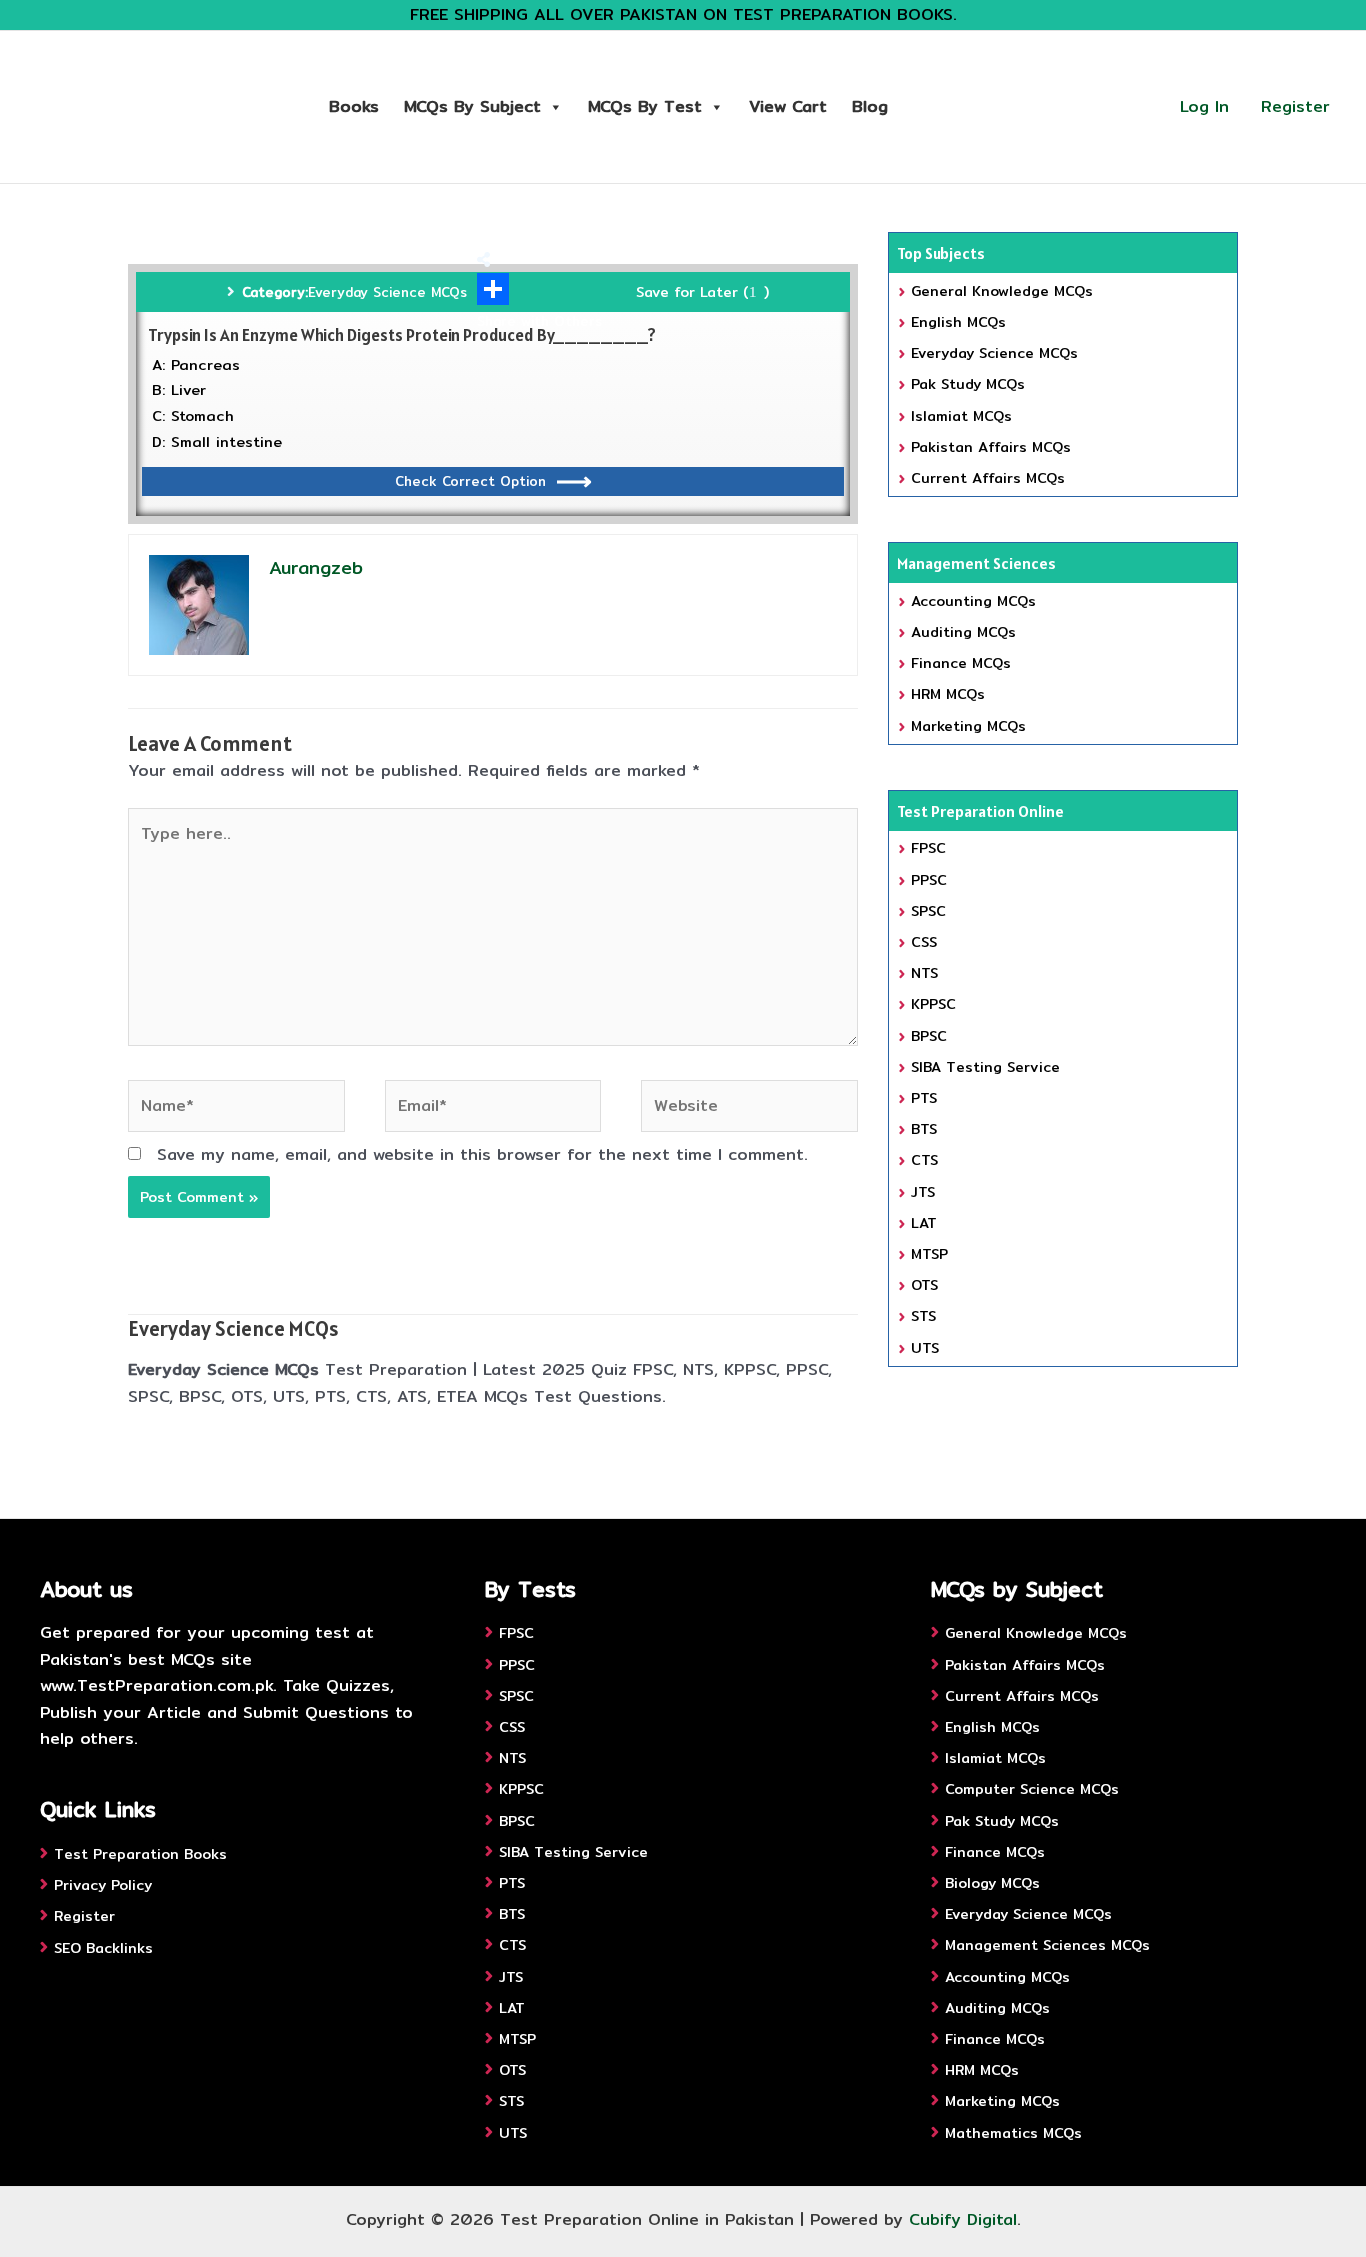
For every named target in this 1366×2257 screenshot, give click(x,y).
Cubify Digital (963, 2219)
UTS (925, 1348)
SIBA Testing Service (985, 1067)
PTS (924, 1098)
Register (1295, 106)
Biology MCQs (992, 1883)
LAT (924, 1223)
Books (354, 106)
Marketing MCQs (968, 726)
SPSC (928, 911)
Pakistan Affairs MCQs (991, 447)
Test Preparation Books (140, 1854)
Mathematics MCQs (1013, 2133)
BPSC (929, 1036)
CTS (924, 1160)
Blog (870, 106)
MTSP (929, 1254)
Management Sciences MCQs (1047, 1945)
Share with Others (539, 321)
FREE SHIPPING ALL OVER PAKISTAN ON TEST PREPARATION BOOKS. (683, 14)
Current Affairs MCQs (988, 478)
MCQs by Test (645, 106)
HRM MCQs (948, 694)
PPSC (929, 880)
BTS (924, 1129)
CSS (924, 942)
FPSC (928, 848)
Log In (1204, 106)
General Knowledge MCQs (1002, 291)
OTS (924, 1285)
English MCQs (958, 322)
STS (923, 1316)
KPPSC (933, 1004)
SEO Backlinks (103, 1948)
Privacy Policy (103, 1885)
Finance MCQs (961, 663)
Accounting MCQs (973, 601)
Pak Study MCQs (968, 384)
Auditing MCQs (963, 632)
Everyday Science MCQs (387, 292)
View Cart (788, 106)
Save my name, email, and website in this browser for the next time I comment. (482, 1154)
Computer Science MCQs (1032, 1789)
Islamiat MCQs (961, 416)
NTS (924, 973)
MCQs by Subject (472, 106)
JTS (923, 1192)
